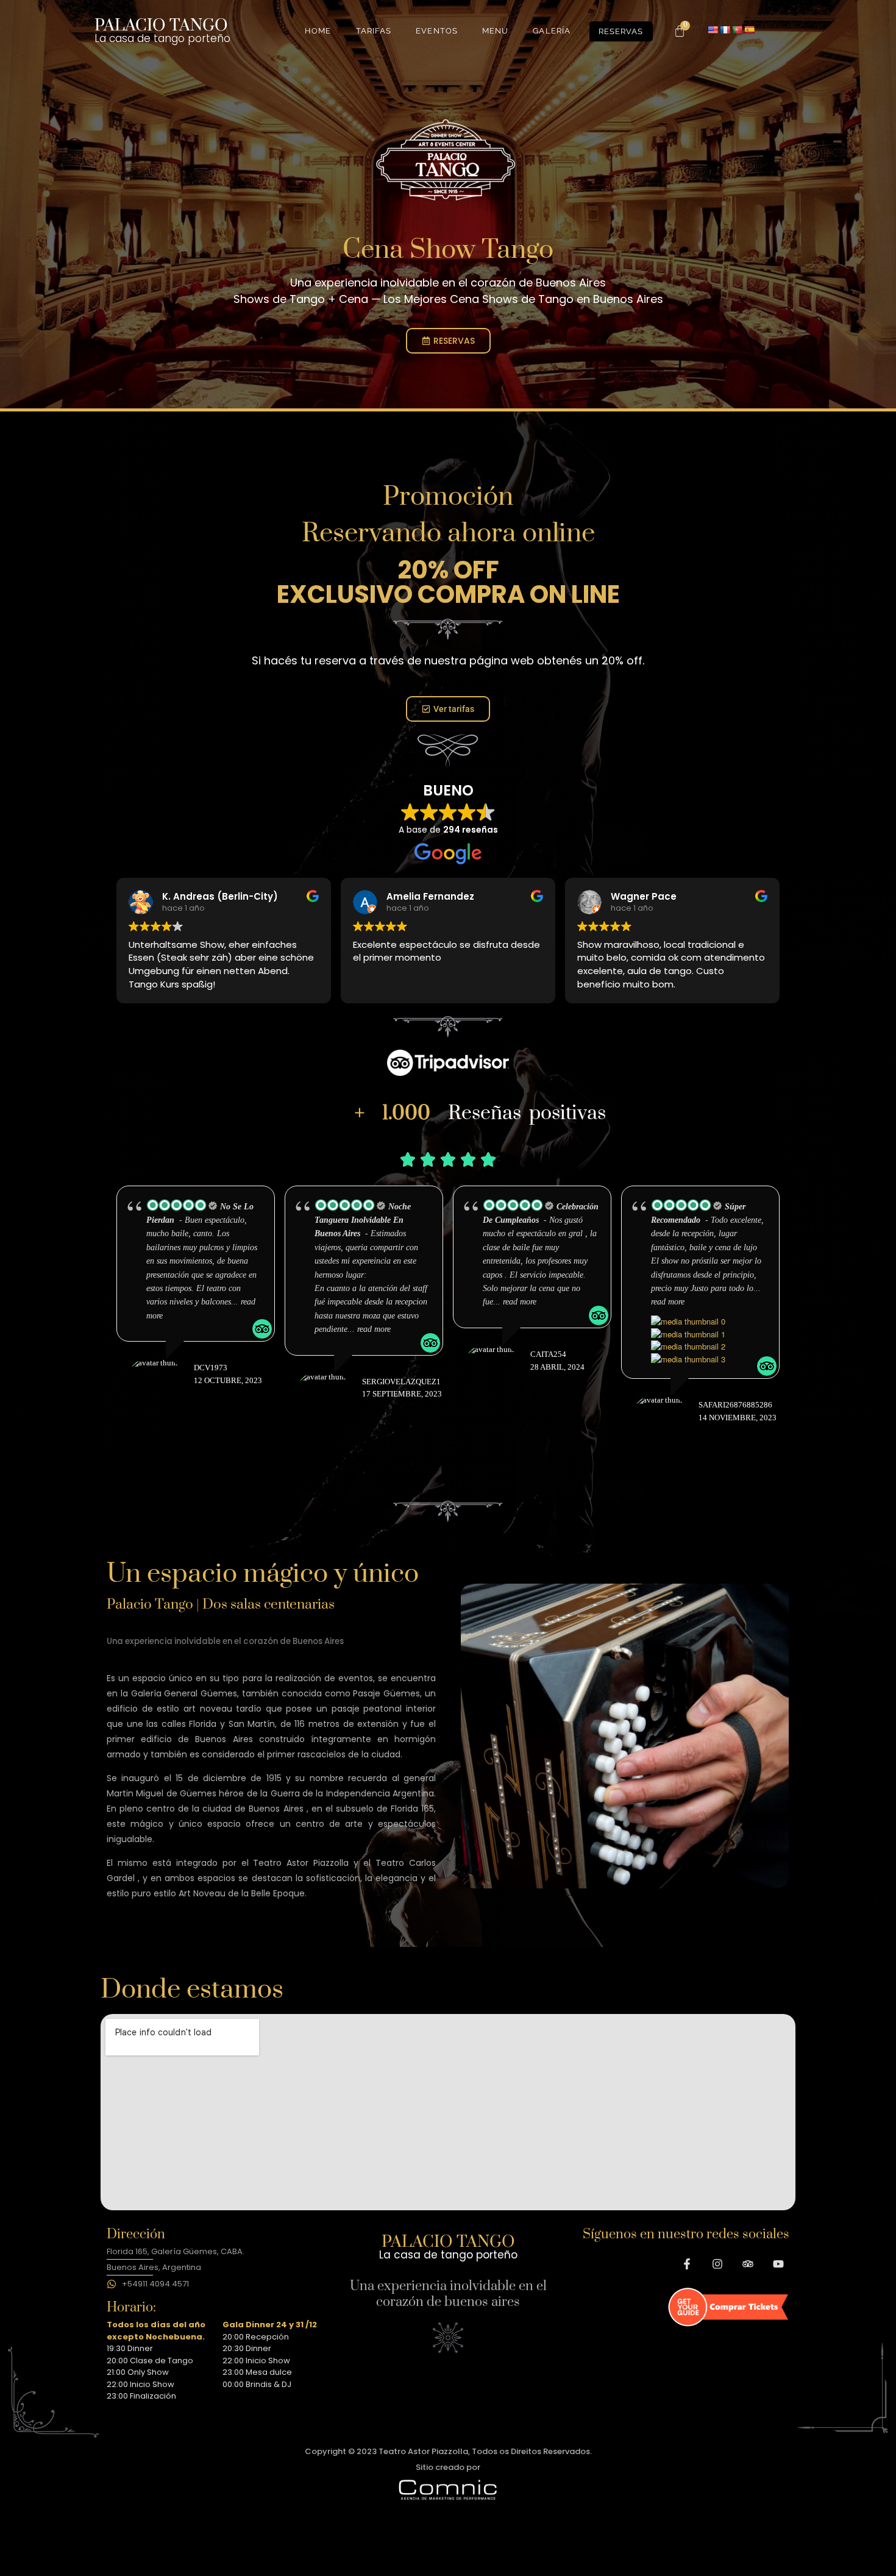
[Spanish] (749, 30)
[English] (713, 30)
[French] (725, 30)
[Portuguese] (737, 30)
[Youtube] (778, 2264)
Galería (552, 31)
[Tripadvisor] (748, 2264)
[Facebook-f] (687, 2264)
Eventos (437, 31)
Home (318, 31)
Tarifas (374, 31)
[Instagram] (717, 2264)
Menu (495, 31)
